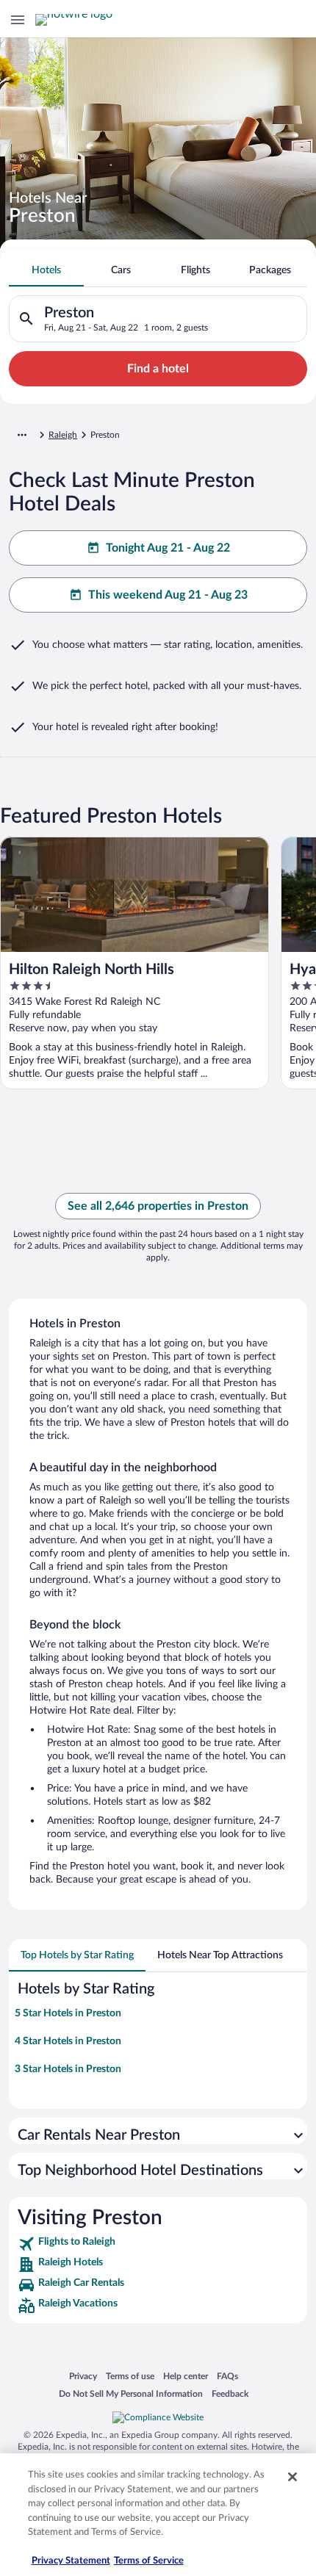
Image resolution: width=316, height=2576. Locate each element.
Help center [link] (186, 2376)
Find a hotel (158, 369)
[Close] (292, 2477)
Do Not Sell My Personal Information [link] (131, 2393)
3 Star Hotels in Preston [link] (68, 2069)
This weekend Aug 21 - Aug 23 (168, 595)
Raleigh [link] (63, 435)
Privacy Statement (71, 2561)
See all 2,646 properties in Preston (158, 1206)
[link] (158, 2244)
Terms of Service (149, 2561)
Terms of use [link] (130, 2376)
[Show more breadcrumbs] (22, 435)
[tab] (46, 270)
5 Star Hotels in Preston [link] (68, 2013)
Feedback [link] (230, 2393)
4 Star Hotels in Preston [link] (68, 2041)
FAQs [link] (227, 2376)
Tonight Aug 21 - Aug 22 (168, 548)
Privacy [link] (83, 2376)
